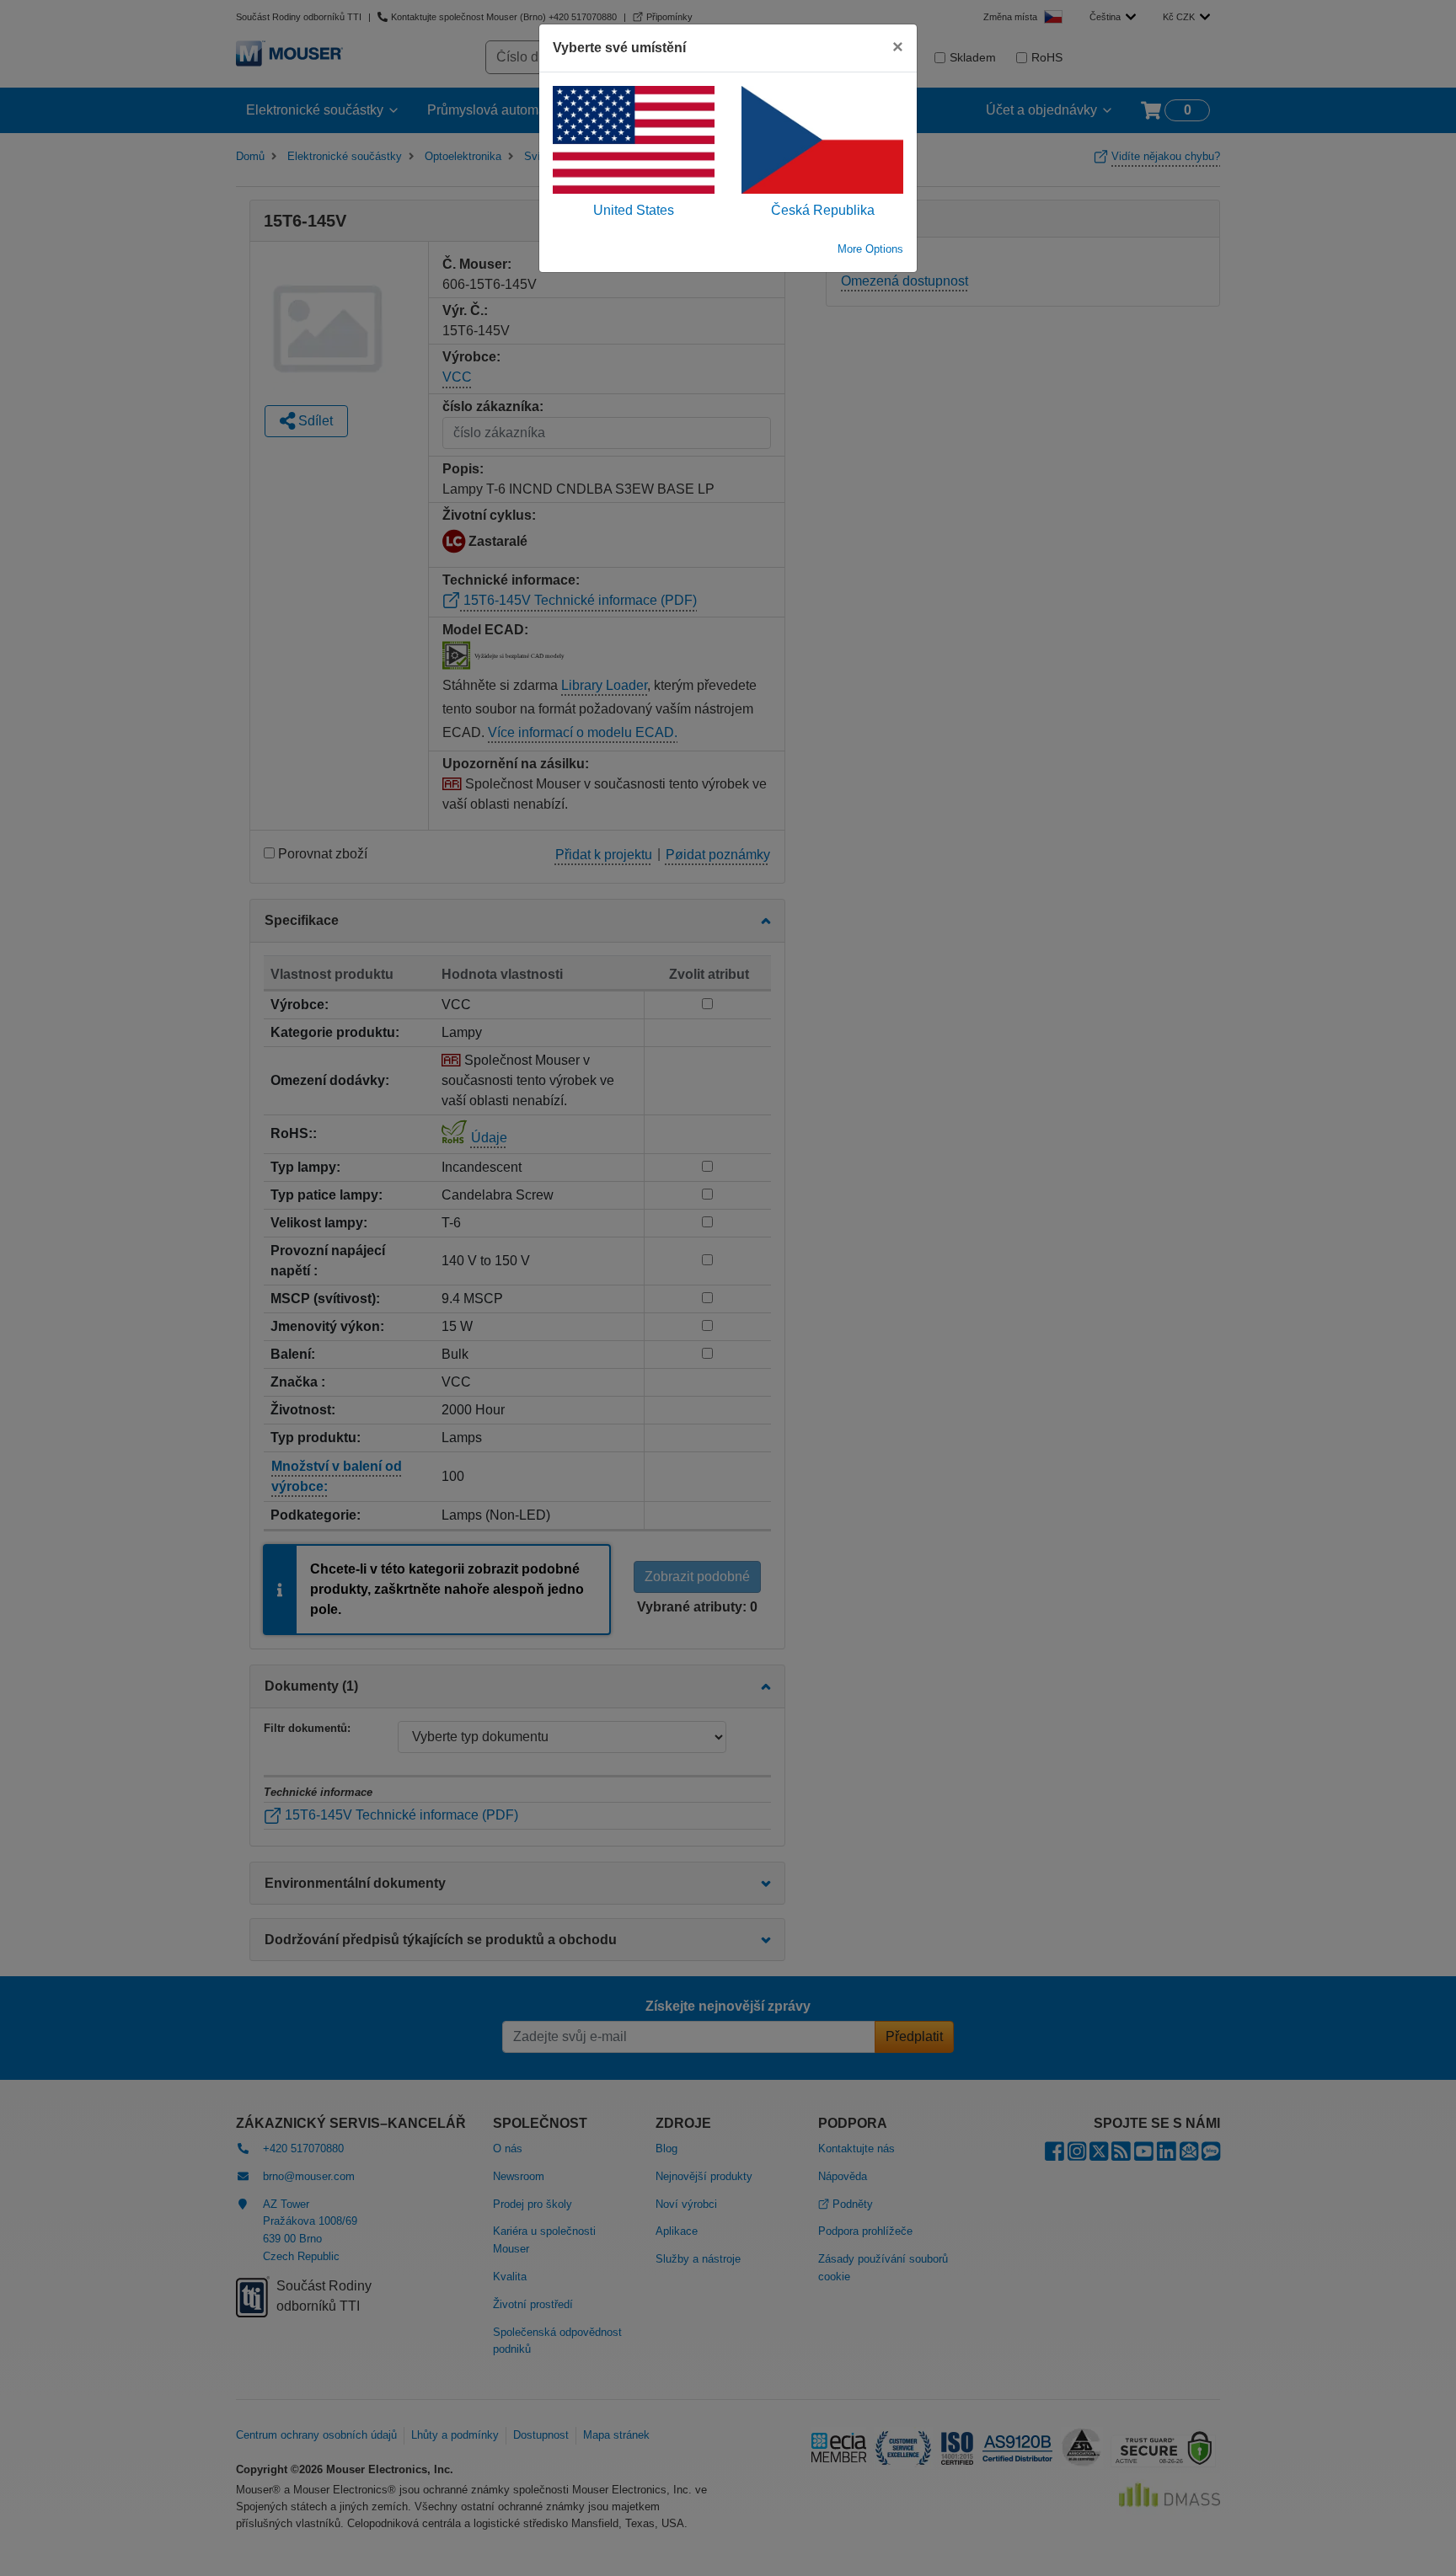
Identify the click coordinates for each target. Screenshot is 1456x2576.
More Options (870, 249)
